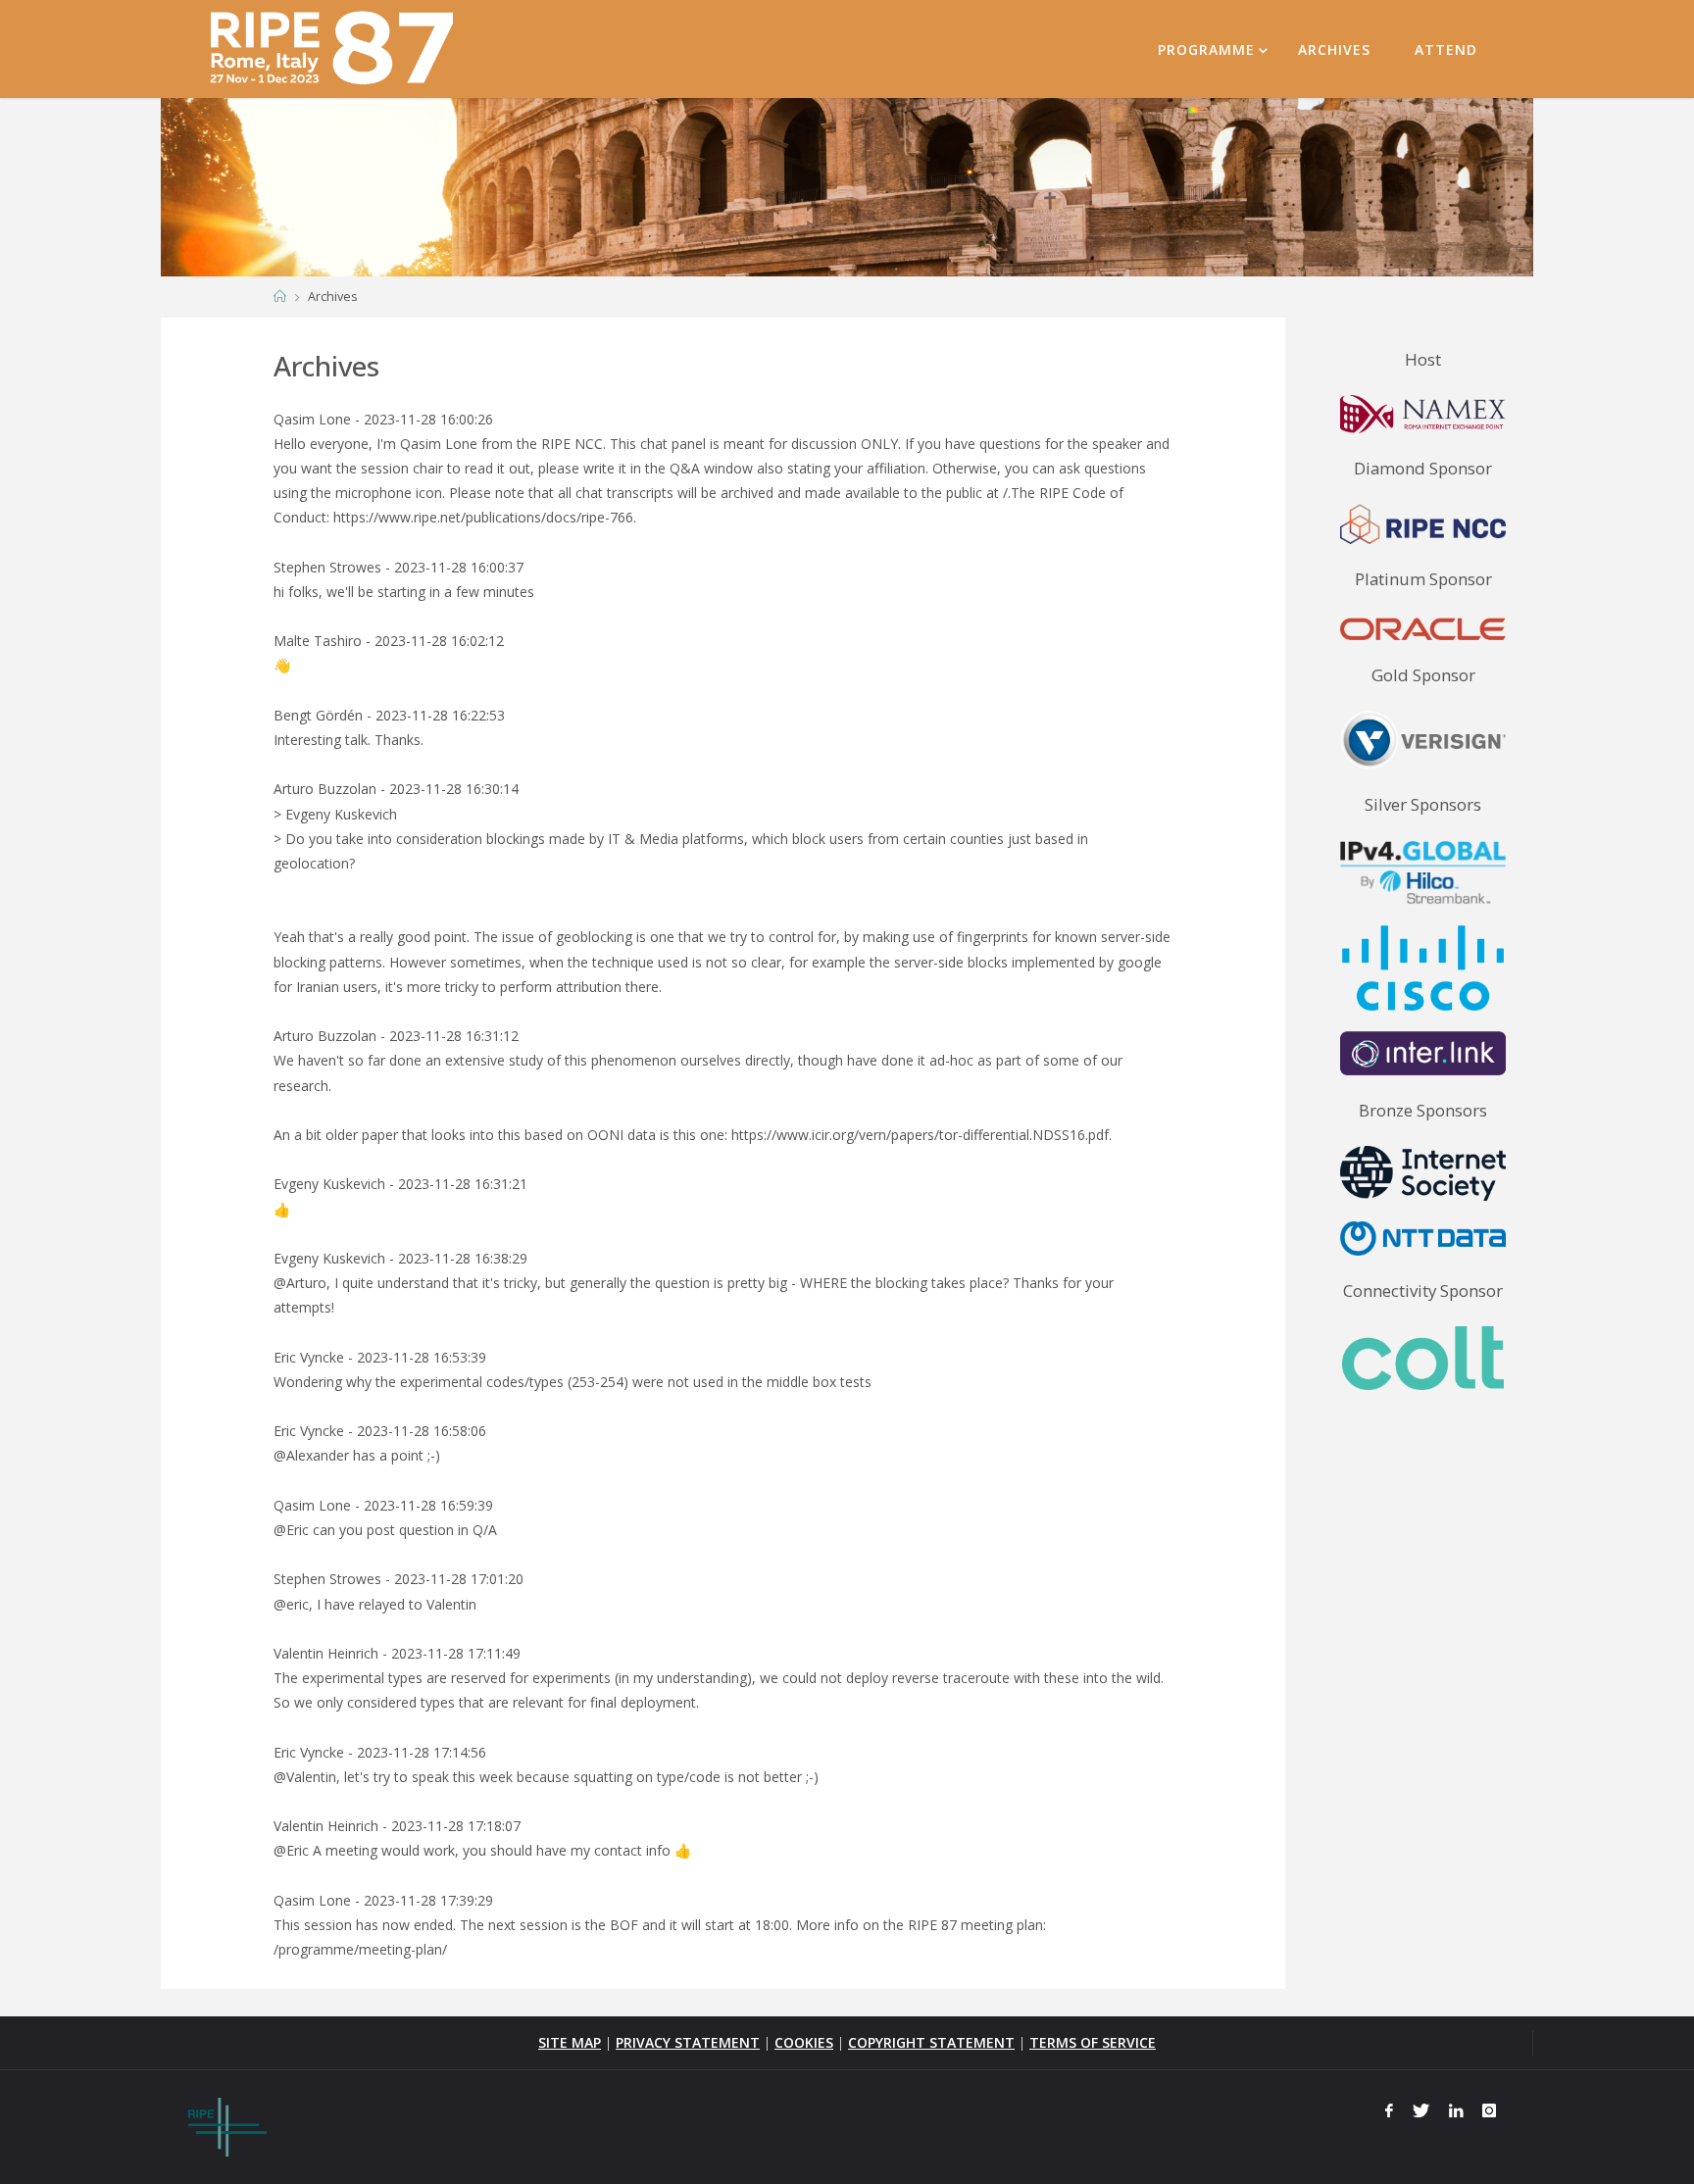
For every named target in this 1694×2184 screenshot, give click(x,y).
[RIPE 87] (335, 49)
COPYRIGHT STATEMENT (931, 2042)
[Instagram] (1489, 2110)
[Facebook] (1390, 2110)
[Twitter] (1421, 2110)
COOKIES (804, 2042)
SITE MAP (570, 2042)
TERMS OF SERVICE (1093, 2042)
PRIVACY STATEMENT (688, 2042)
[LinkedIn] (1456, 2110)
